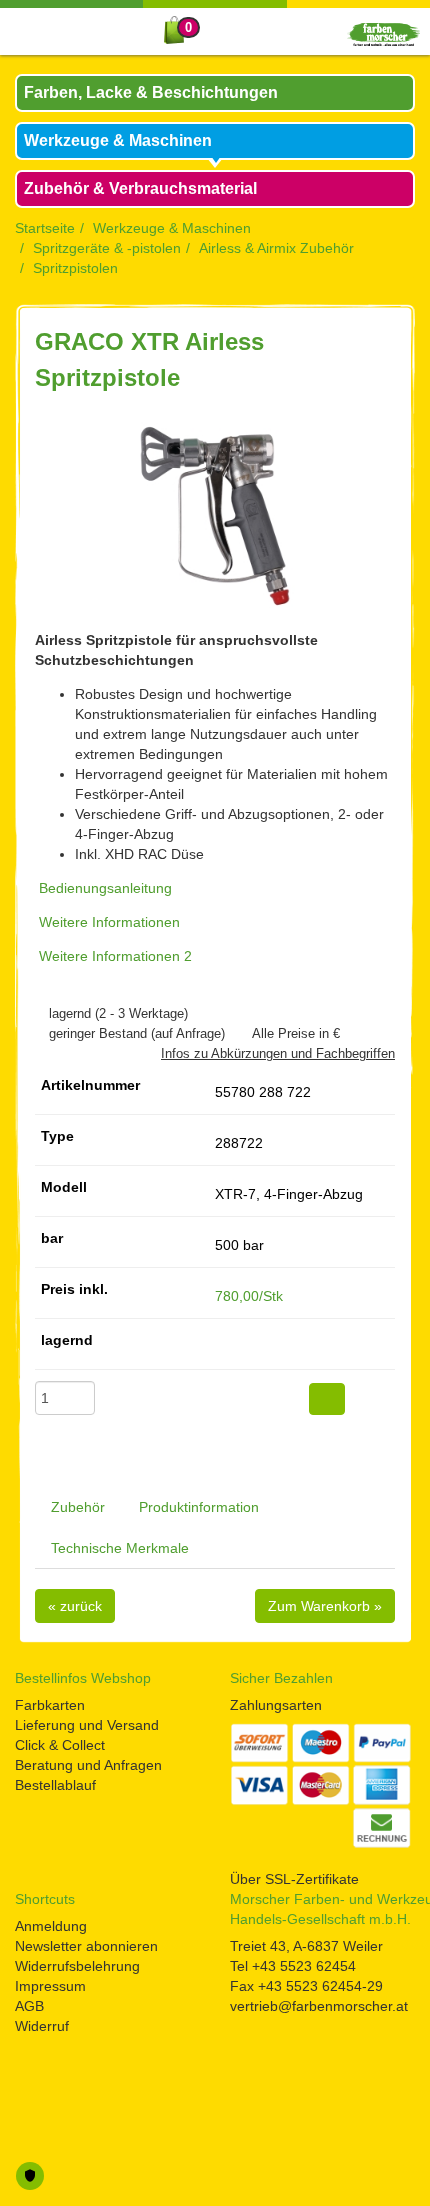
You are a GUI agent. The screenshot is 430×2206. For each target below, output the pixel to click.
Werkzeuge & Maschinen (172, 228)
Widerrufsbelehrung (77, 1966)
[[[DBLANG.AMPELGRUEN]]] (220, 1347)
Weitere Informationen (109, 922)
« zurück (75, 1606)
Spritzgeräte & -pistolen (107, 248)
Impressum (50, 1986)
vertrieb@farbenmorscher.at (319, 2006)
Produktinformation (199, 1507)
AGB (29, 2006)
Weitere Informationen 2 (115, 956)
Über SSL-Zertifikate (294, 1879)
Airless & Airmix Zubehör (276, 248)
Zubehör (78, 1507)
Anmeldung (51, 1926)
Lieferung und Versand (87, 1725)
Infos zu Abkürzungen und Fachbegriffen (278, 1053)
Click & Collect (60, 1745)
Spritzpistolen (75, 268)
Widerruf (42, 2026)
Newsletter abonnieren (86, 1946)
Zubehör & (140, 188)
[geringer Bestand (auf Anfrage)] (40, 1033)
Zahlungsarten (276, 1705)
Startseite (45, 228)
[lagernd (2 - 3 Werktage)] (40, 1013)
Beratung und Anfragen (88, 1765)
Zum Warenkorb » (325, 1606)
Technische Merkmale (120, 1548)
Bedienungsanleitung (105, 888)
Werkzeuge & (118, 140)
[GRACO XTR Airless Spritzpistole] (215, 516)
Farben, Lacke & (151, 92)
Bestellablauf (55, 1785)
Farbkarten (50, 1705)
